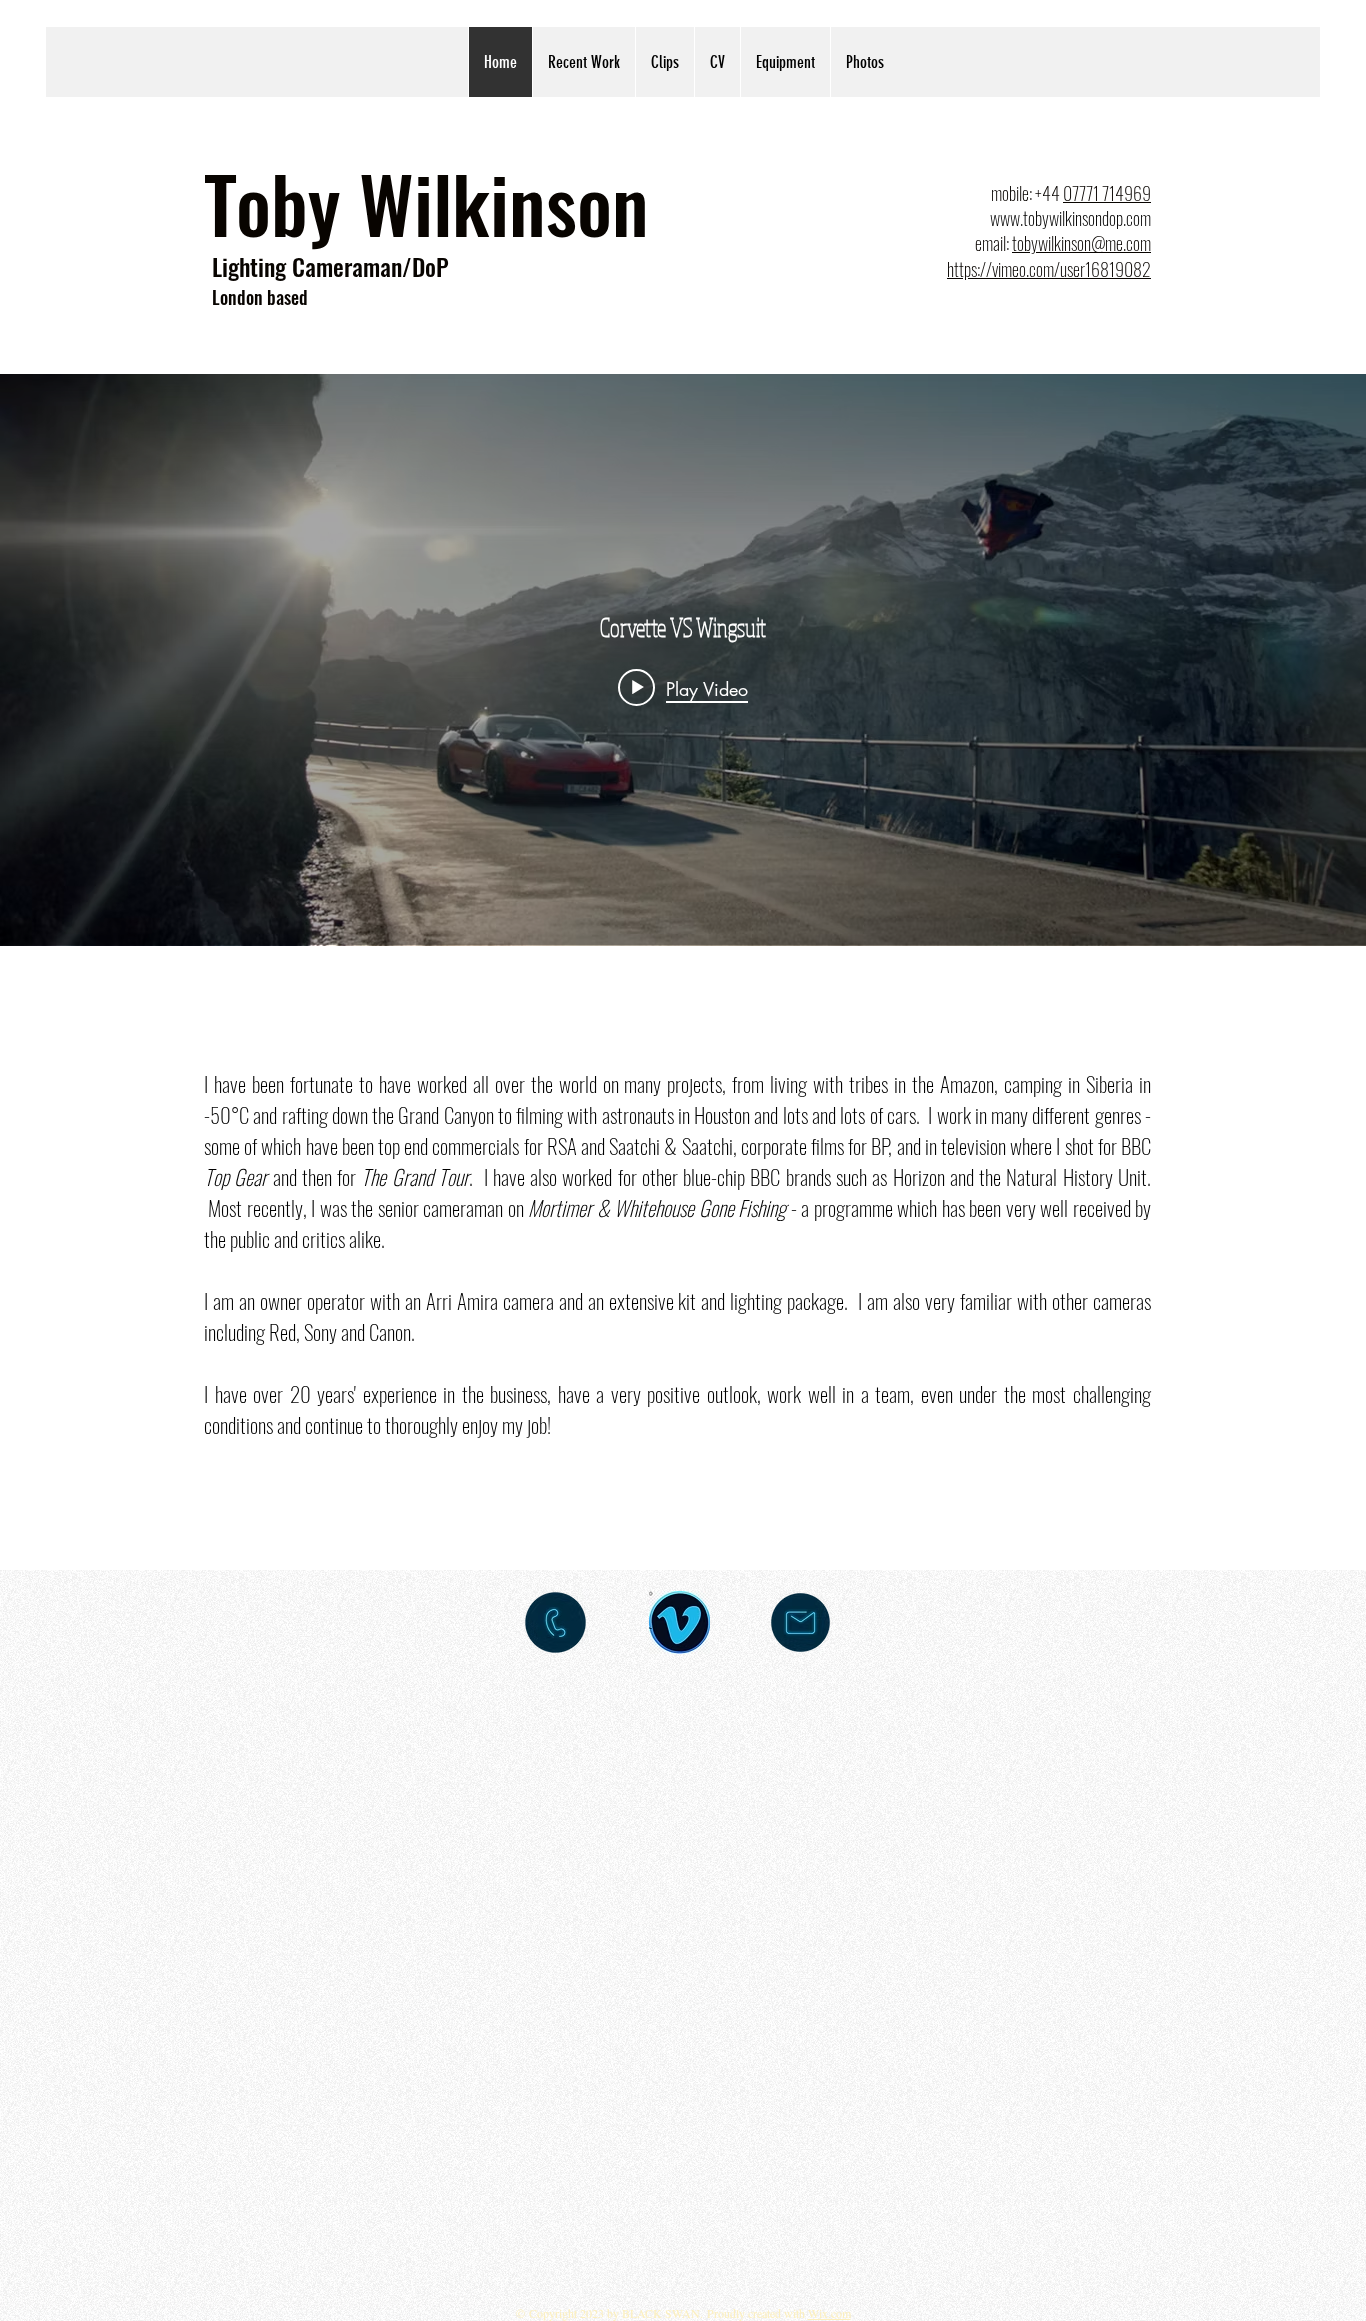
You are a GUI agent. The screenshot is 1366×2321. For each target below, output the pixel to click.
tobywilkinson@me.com (1081, 243)
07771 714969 (1107, 193)
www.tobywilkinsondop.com (1070, 218)
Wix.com (829, 2313)
